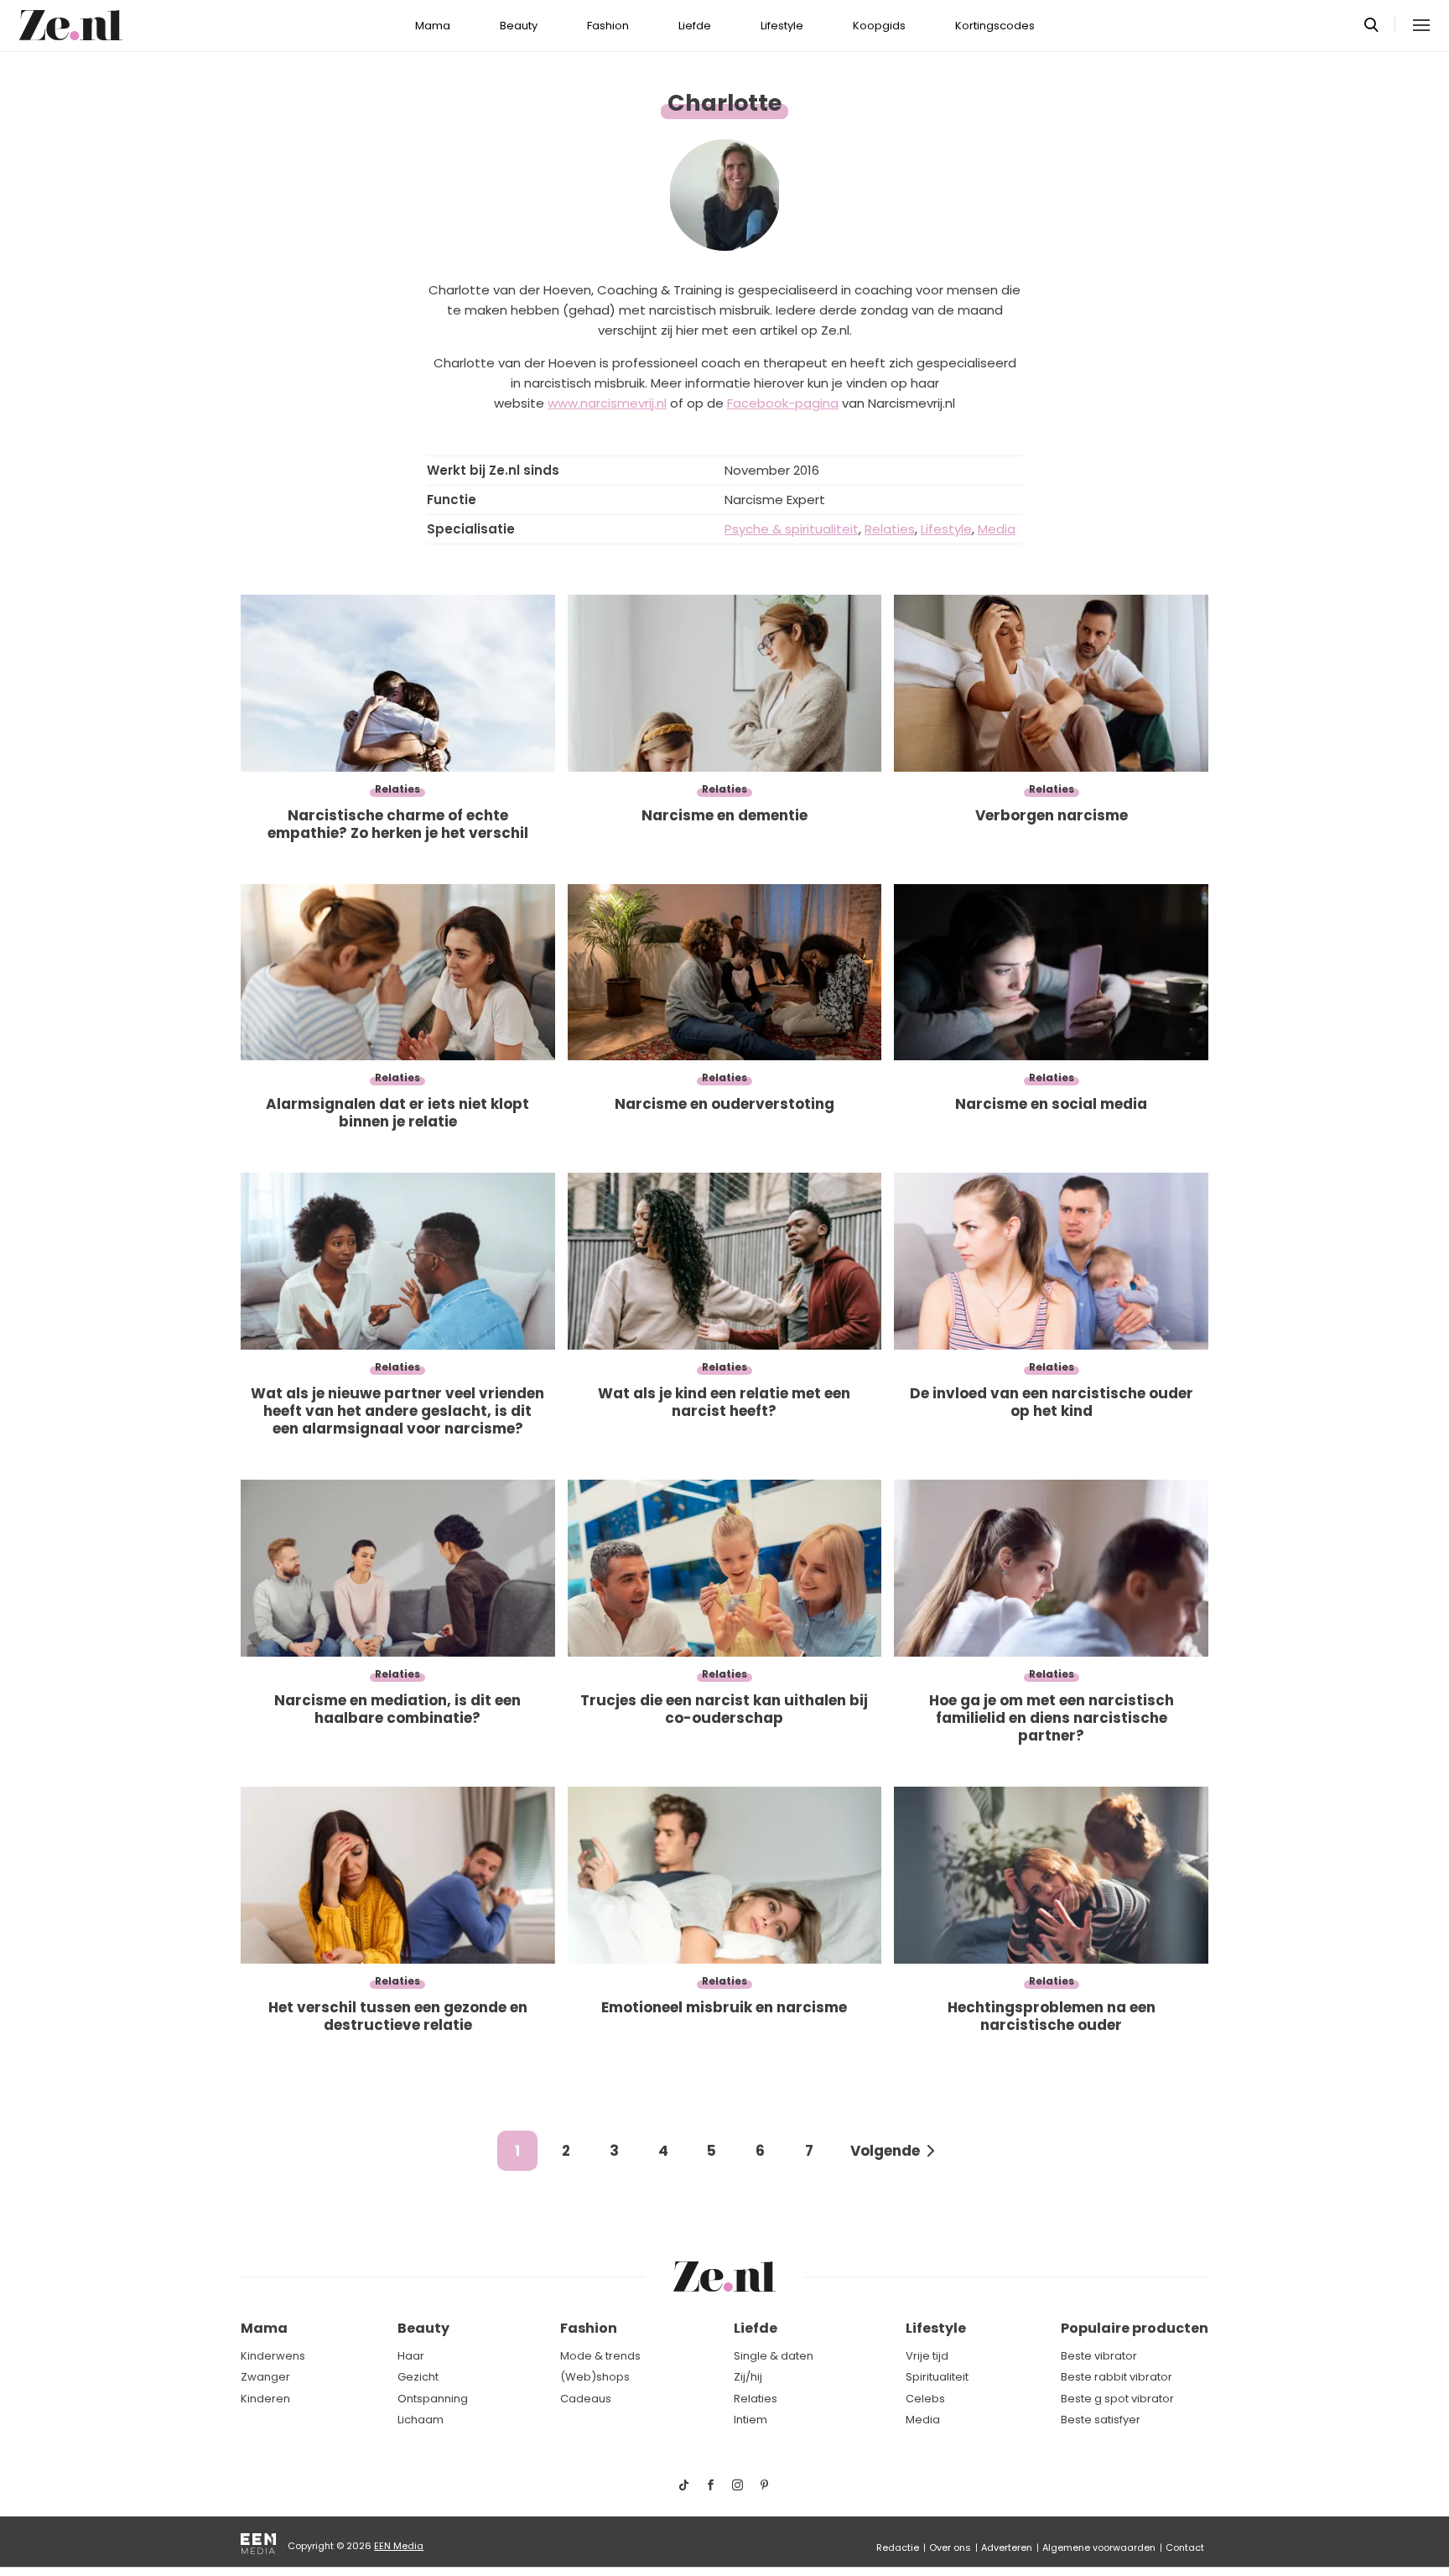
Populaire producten (1135, 2328)
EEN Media (399, 2546)
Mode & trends (600, 2356)
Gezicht (418, 2377)
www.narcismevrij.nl (607, 403)
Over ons (950, 2547)
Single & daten (774, 2356)
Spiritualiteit (937, 2377)
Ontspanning (433, 2399)
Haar (411, 2356)
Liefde (695, 26)
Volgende (885, 2151)
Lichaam (421, 2420)
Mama (433, 26)
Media (923, 2420)
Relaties (756, 2399)
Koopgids (879, 26)
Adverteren (1007, 2547)
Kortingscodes (995, 26)
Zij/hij (748, 2377)
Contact (1185, 2547)
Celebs (925, 2399)
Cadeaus (586, 2399)
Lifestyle (782, 26)
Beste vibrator (1099, 2356)
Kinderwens (273, 2356)
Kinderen (265, 2399)
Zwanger (265, 2377)
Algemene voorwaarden (1099, 2547)
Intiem (750, 2420)
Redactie (898, 2547)
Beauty (519, 26)
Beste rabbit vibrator (1117, 2377)
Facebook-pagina (783, 403)
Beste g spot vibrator (1117, 2399)
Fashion (608, 26)
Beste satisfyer (1101, 2420)
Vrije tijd (927, 2356)
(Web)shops (595, 2377)
